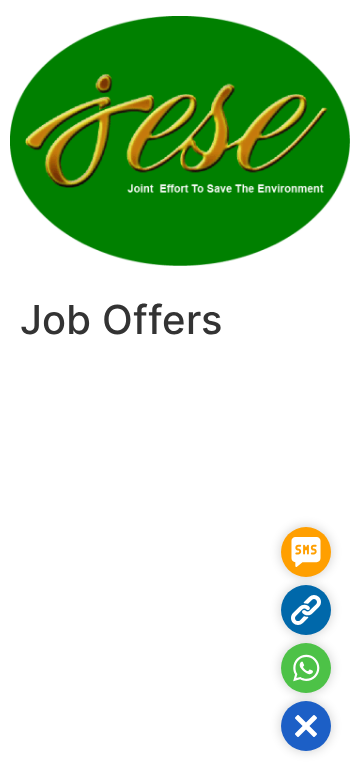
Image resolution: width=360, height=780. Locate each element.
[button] (306, 726)
